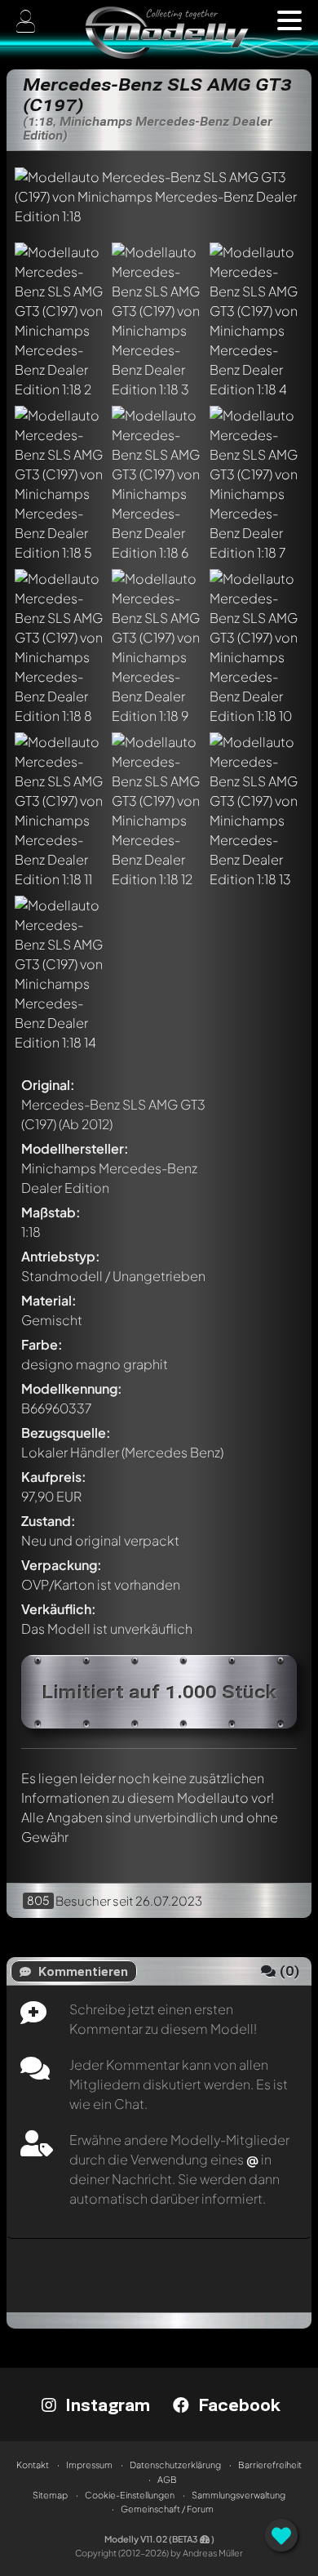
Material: (49, 1300)
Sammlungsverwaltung (238, 2495)
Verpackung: (62, 1565)
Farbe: (42, 1344)
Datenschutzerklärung (175, 2465)
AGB (167, 2479)
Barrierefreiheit (270, 2465)
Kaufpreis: (54, 1477)
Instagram (105, 2405)
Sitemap (50, 2495)
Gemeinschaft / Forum (167, 2509)
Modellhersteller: (75, 1148)
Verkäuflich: (59, 1609)
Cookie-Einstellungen (130, 2495)
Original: (48, 1085)
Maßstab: (51, 1212)
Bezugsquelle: (66, 1433)
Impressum (89, 2465)
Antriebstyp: (61, 1256)
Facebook (237, 2405)
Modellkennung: (72, 1388)
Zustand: (49, 1521)
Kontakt (33, 2465)
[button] (289, 20)
